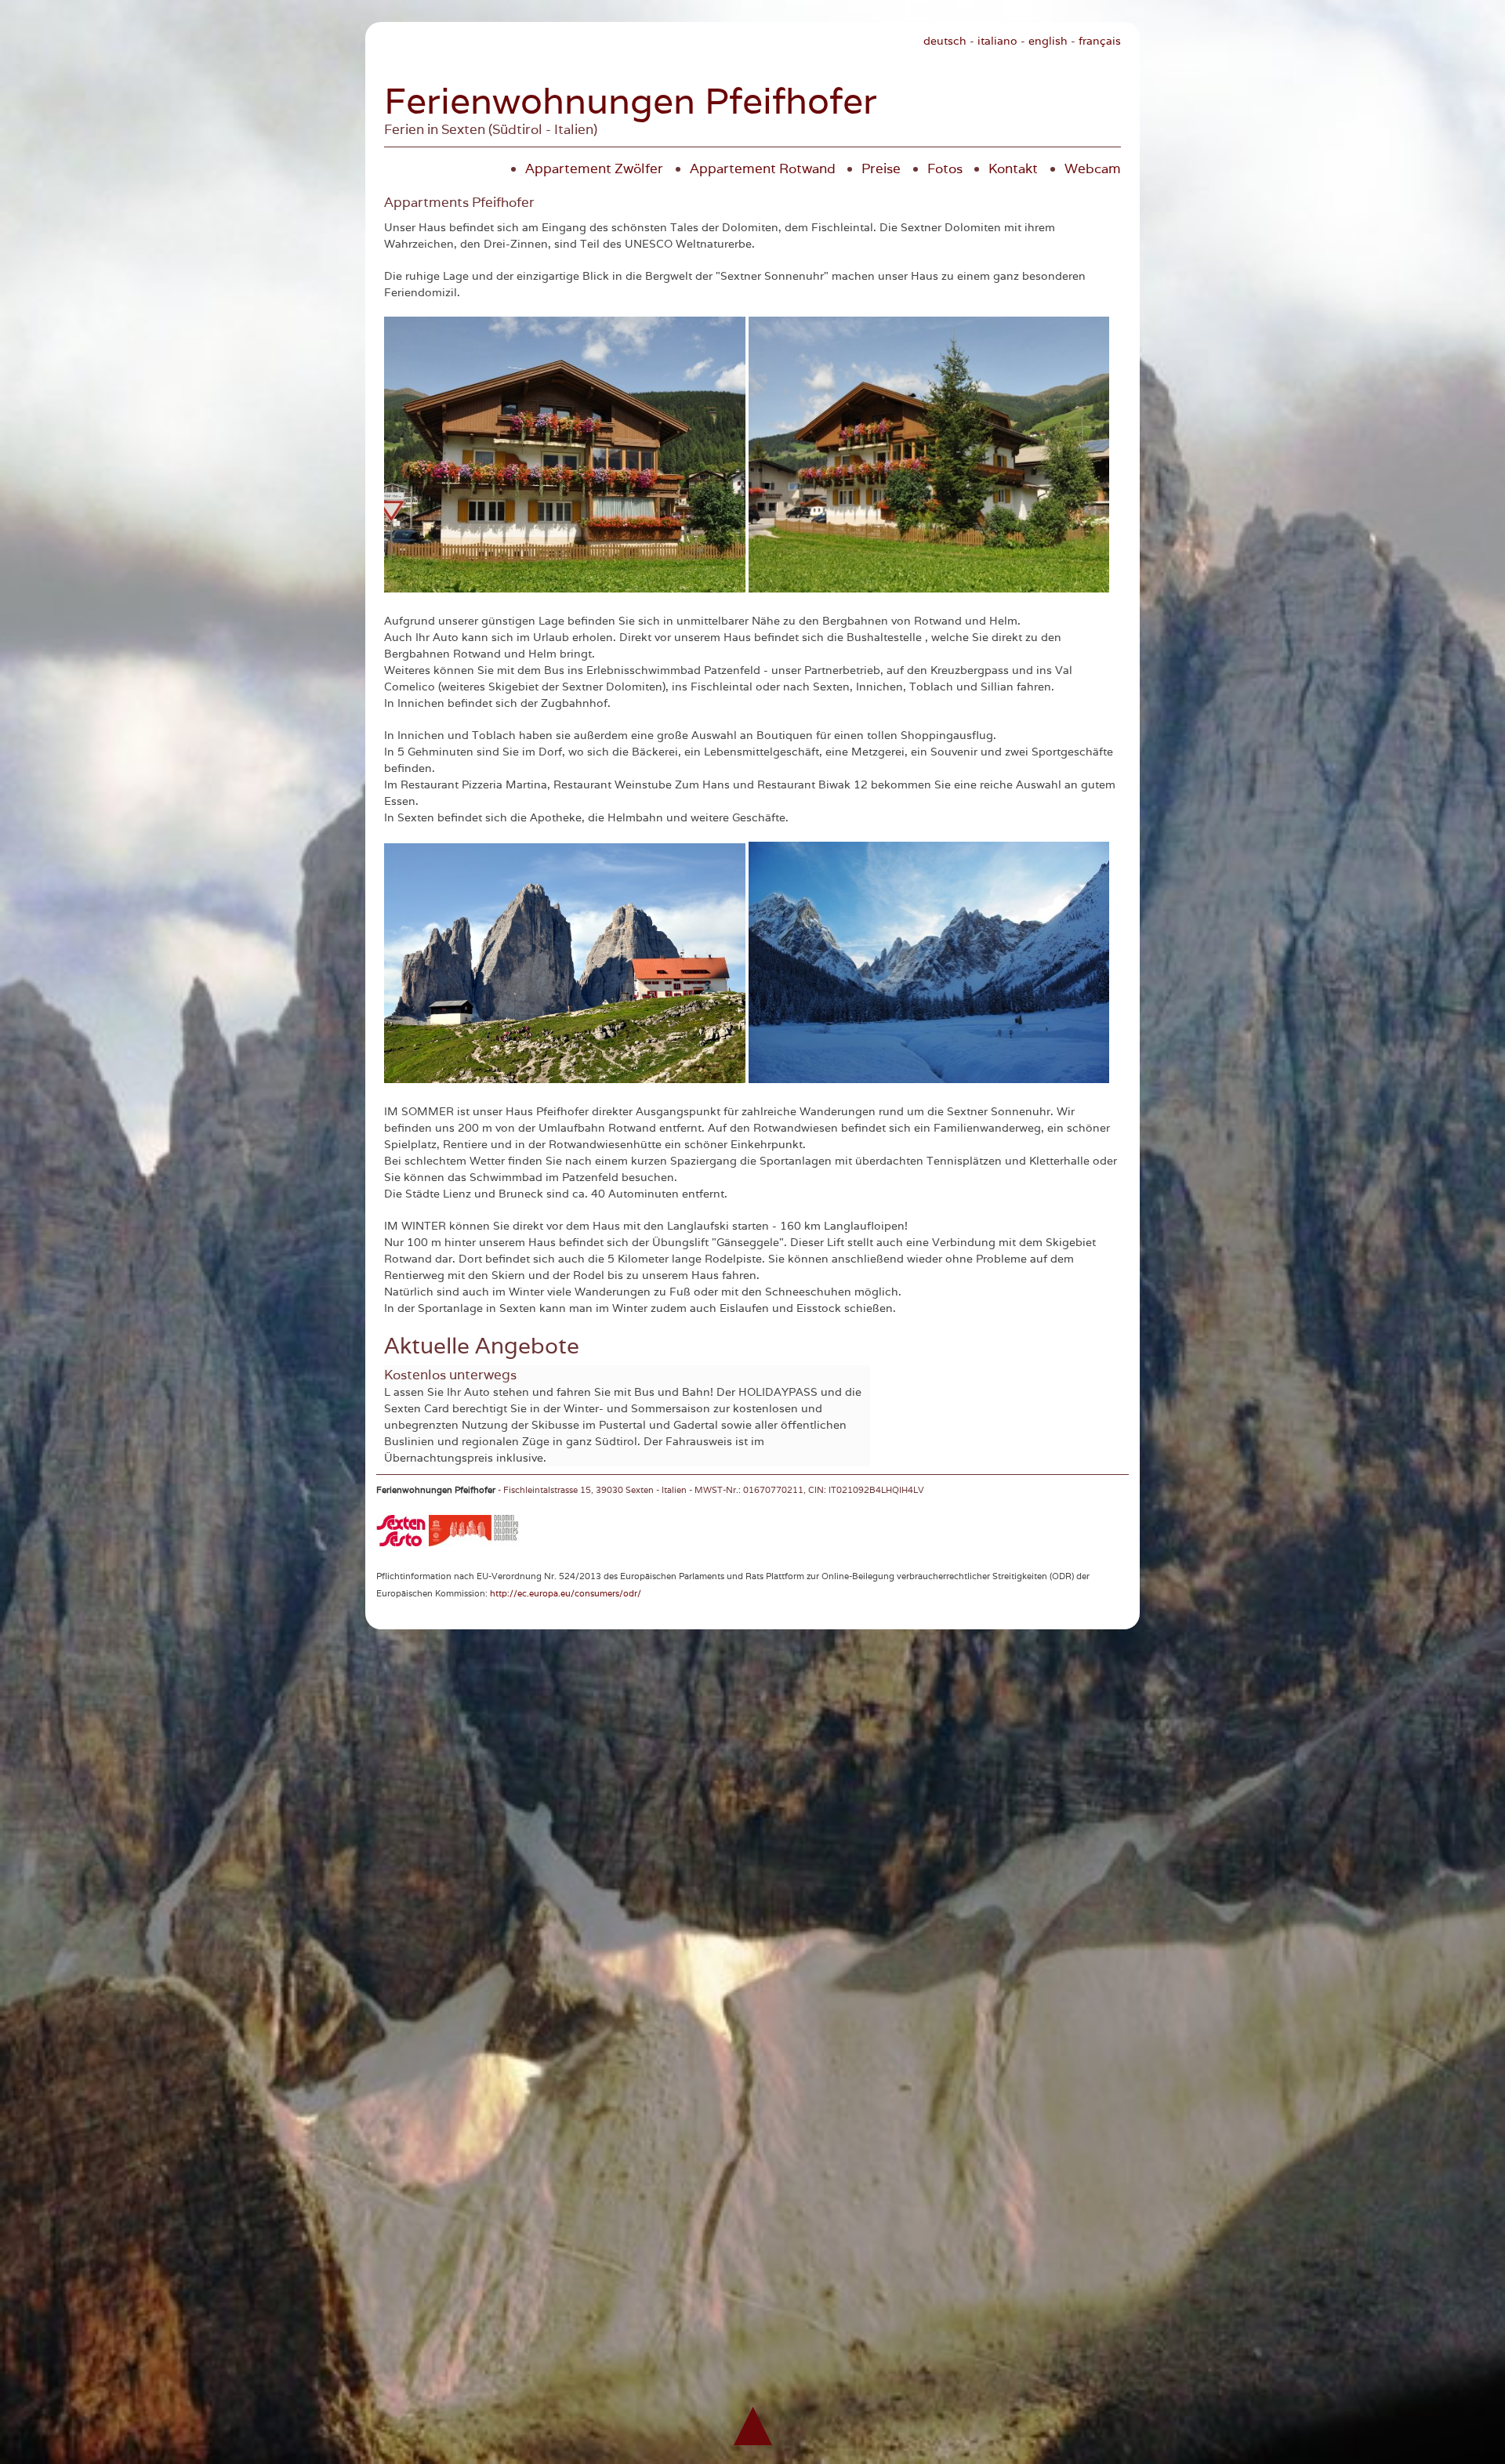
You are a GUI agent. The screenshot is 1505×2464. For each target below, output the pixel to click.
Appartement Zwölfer (594, 168)
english (1048, 41)
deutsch (945, 41)
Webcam (1093, 168)
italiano (997, 41)
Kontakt (1013, 168)
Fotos (945, 168)
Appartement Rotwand (763, 168)
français (1100, 41)
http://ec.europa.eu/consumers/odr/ (566, 1593)
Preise (881, 168)
